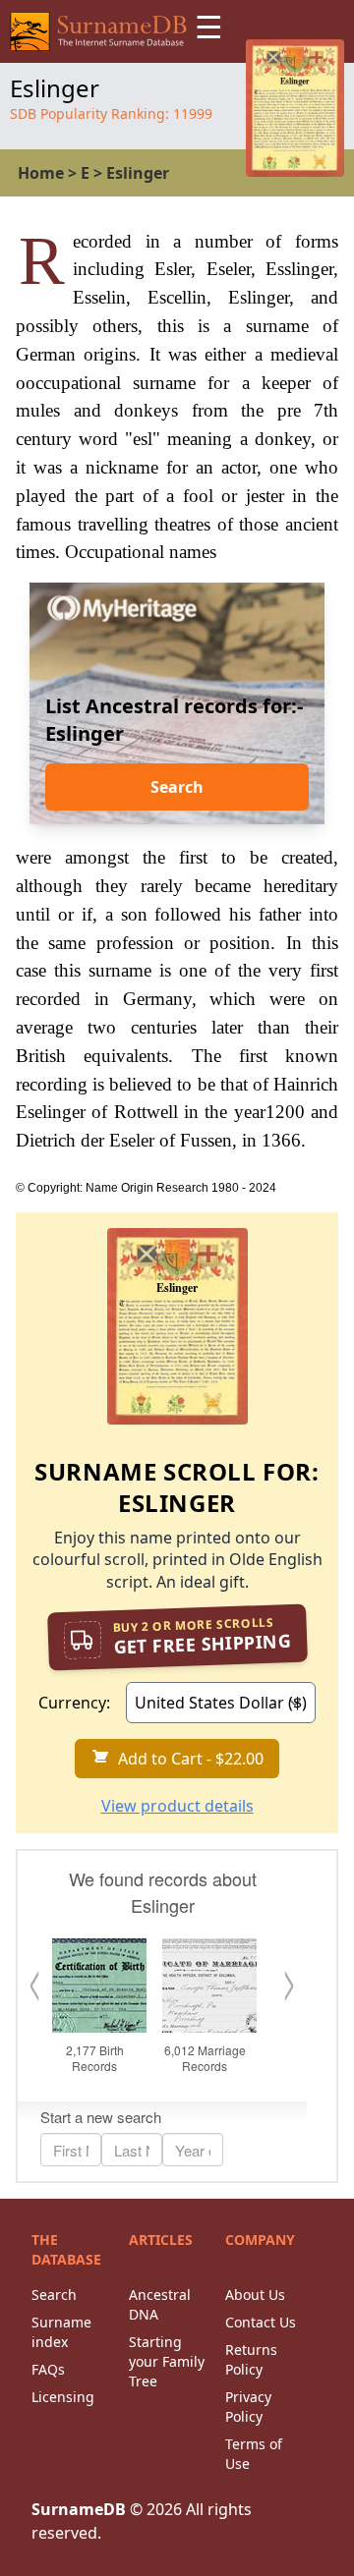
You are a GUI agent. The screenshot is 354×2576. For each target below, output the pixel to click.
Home (41, 173)
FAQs (48, 2369)
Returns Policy (251, 2359)
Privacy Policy (248, 2407)
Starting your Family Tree (167, 2361)
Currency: (74, 1703)
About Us (255, 2295)
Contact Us (261, 2322)
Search (177, 787)
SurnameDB (79, 2509)
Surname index (61, 2332)
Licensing (63, 2397)
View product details (177, 1806)
